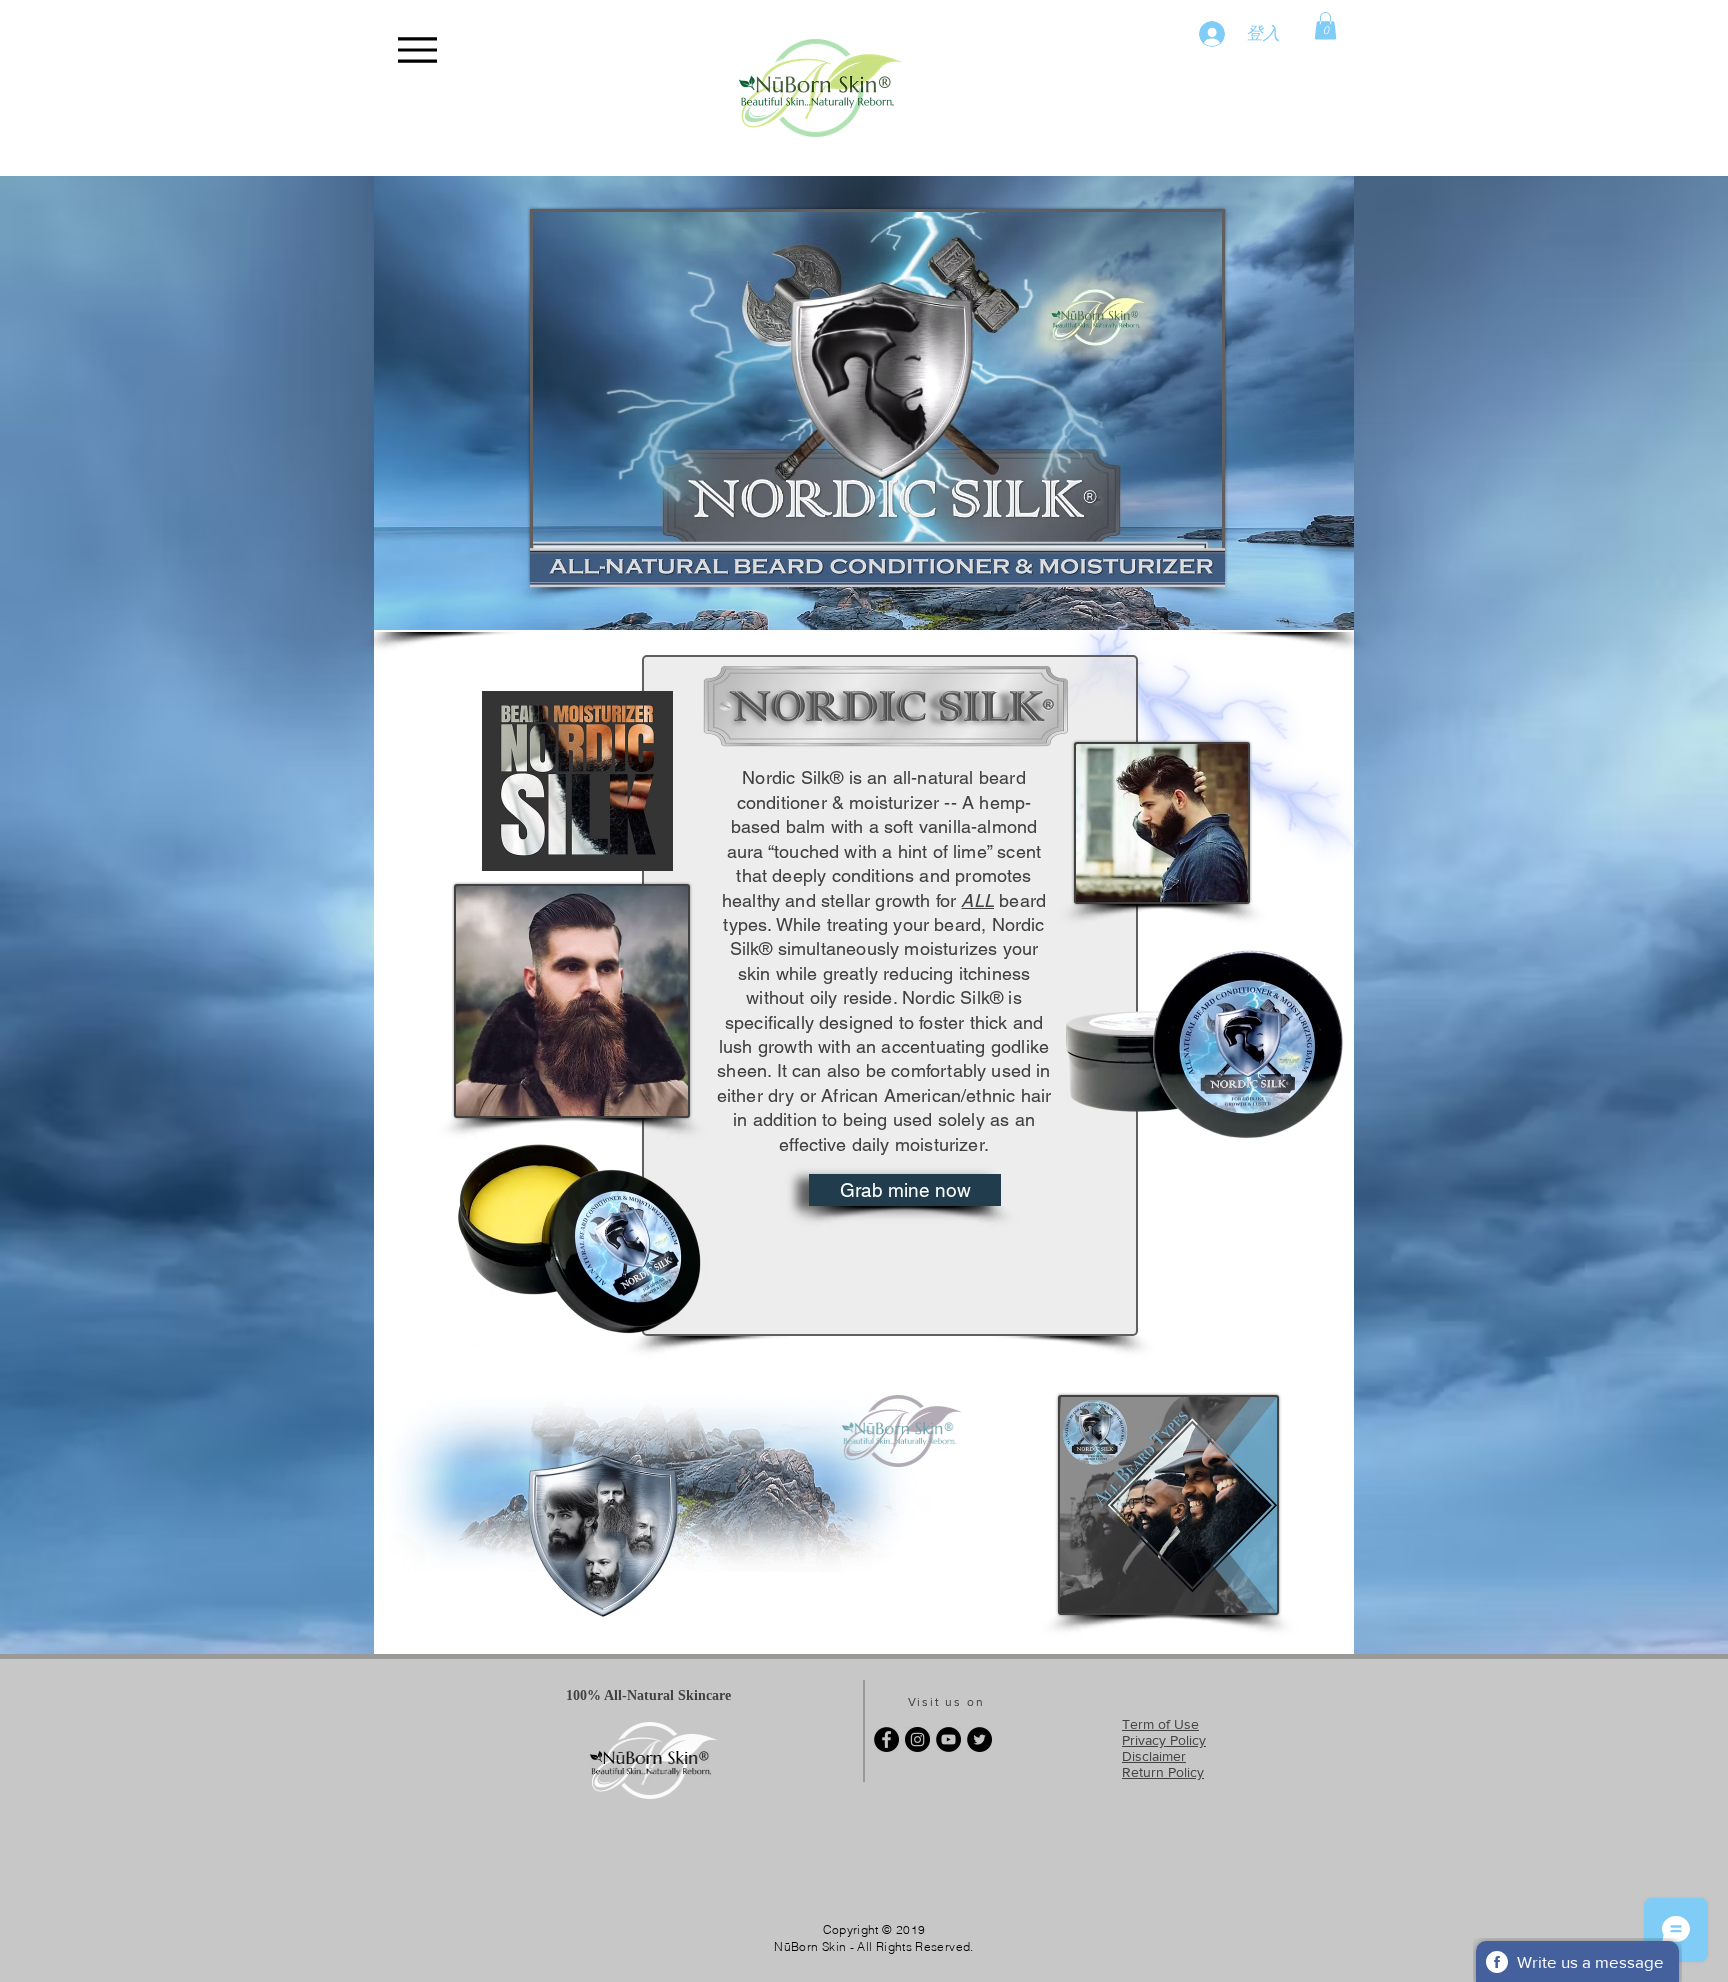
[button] (1325, 25)
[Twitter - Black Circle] (979, 1739)
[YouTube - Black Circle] (948, 1739)
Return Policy (1163, 1772)
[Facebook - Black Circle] (886, 1739)
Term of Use (1160, 1724)
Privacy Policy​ (1164, 1740)
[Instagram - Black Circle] (917, 1739)
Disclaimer (1154, 1756)
